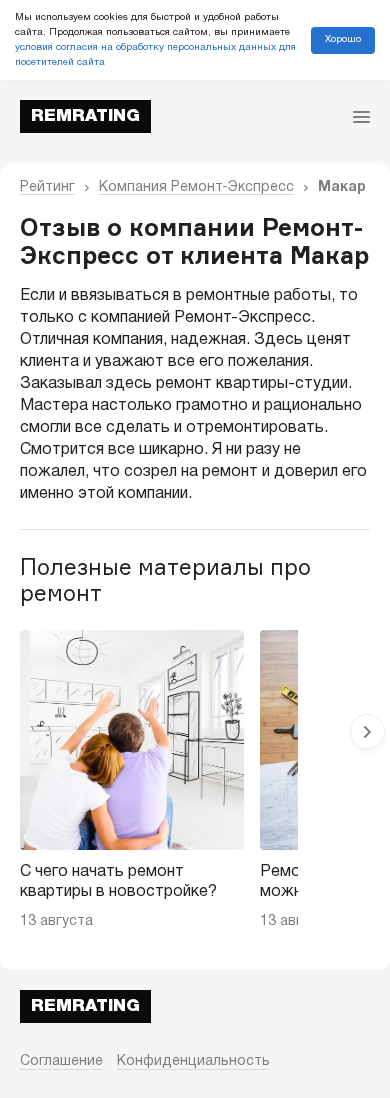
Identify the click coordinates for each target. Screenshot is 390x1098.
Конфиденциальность (193, 1061)
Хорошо (343, 39)
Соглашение (61, 1061)
